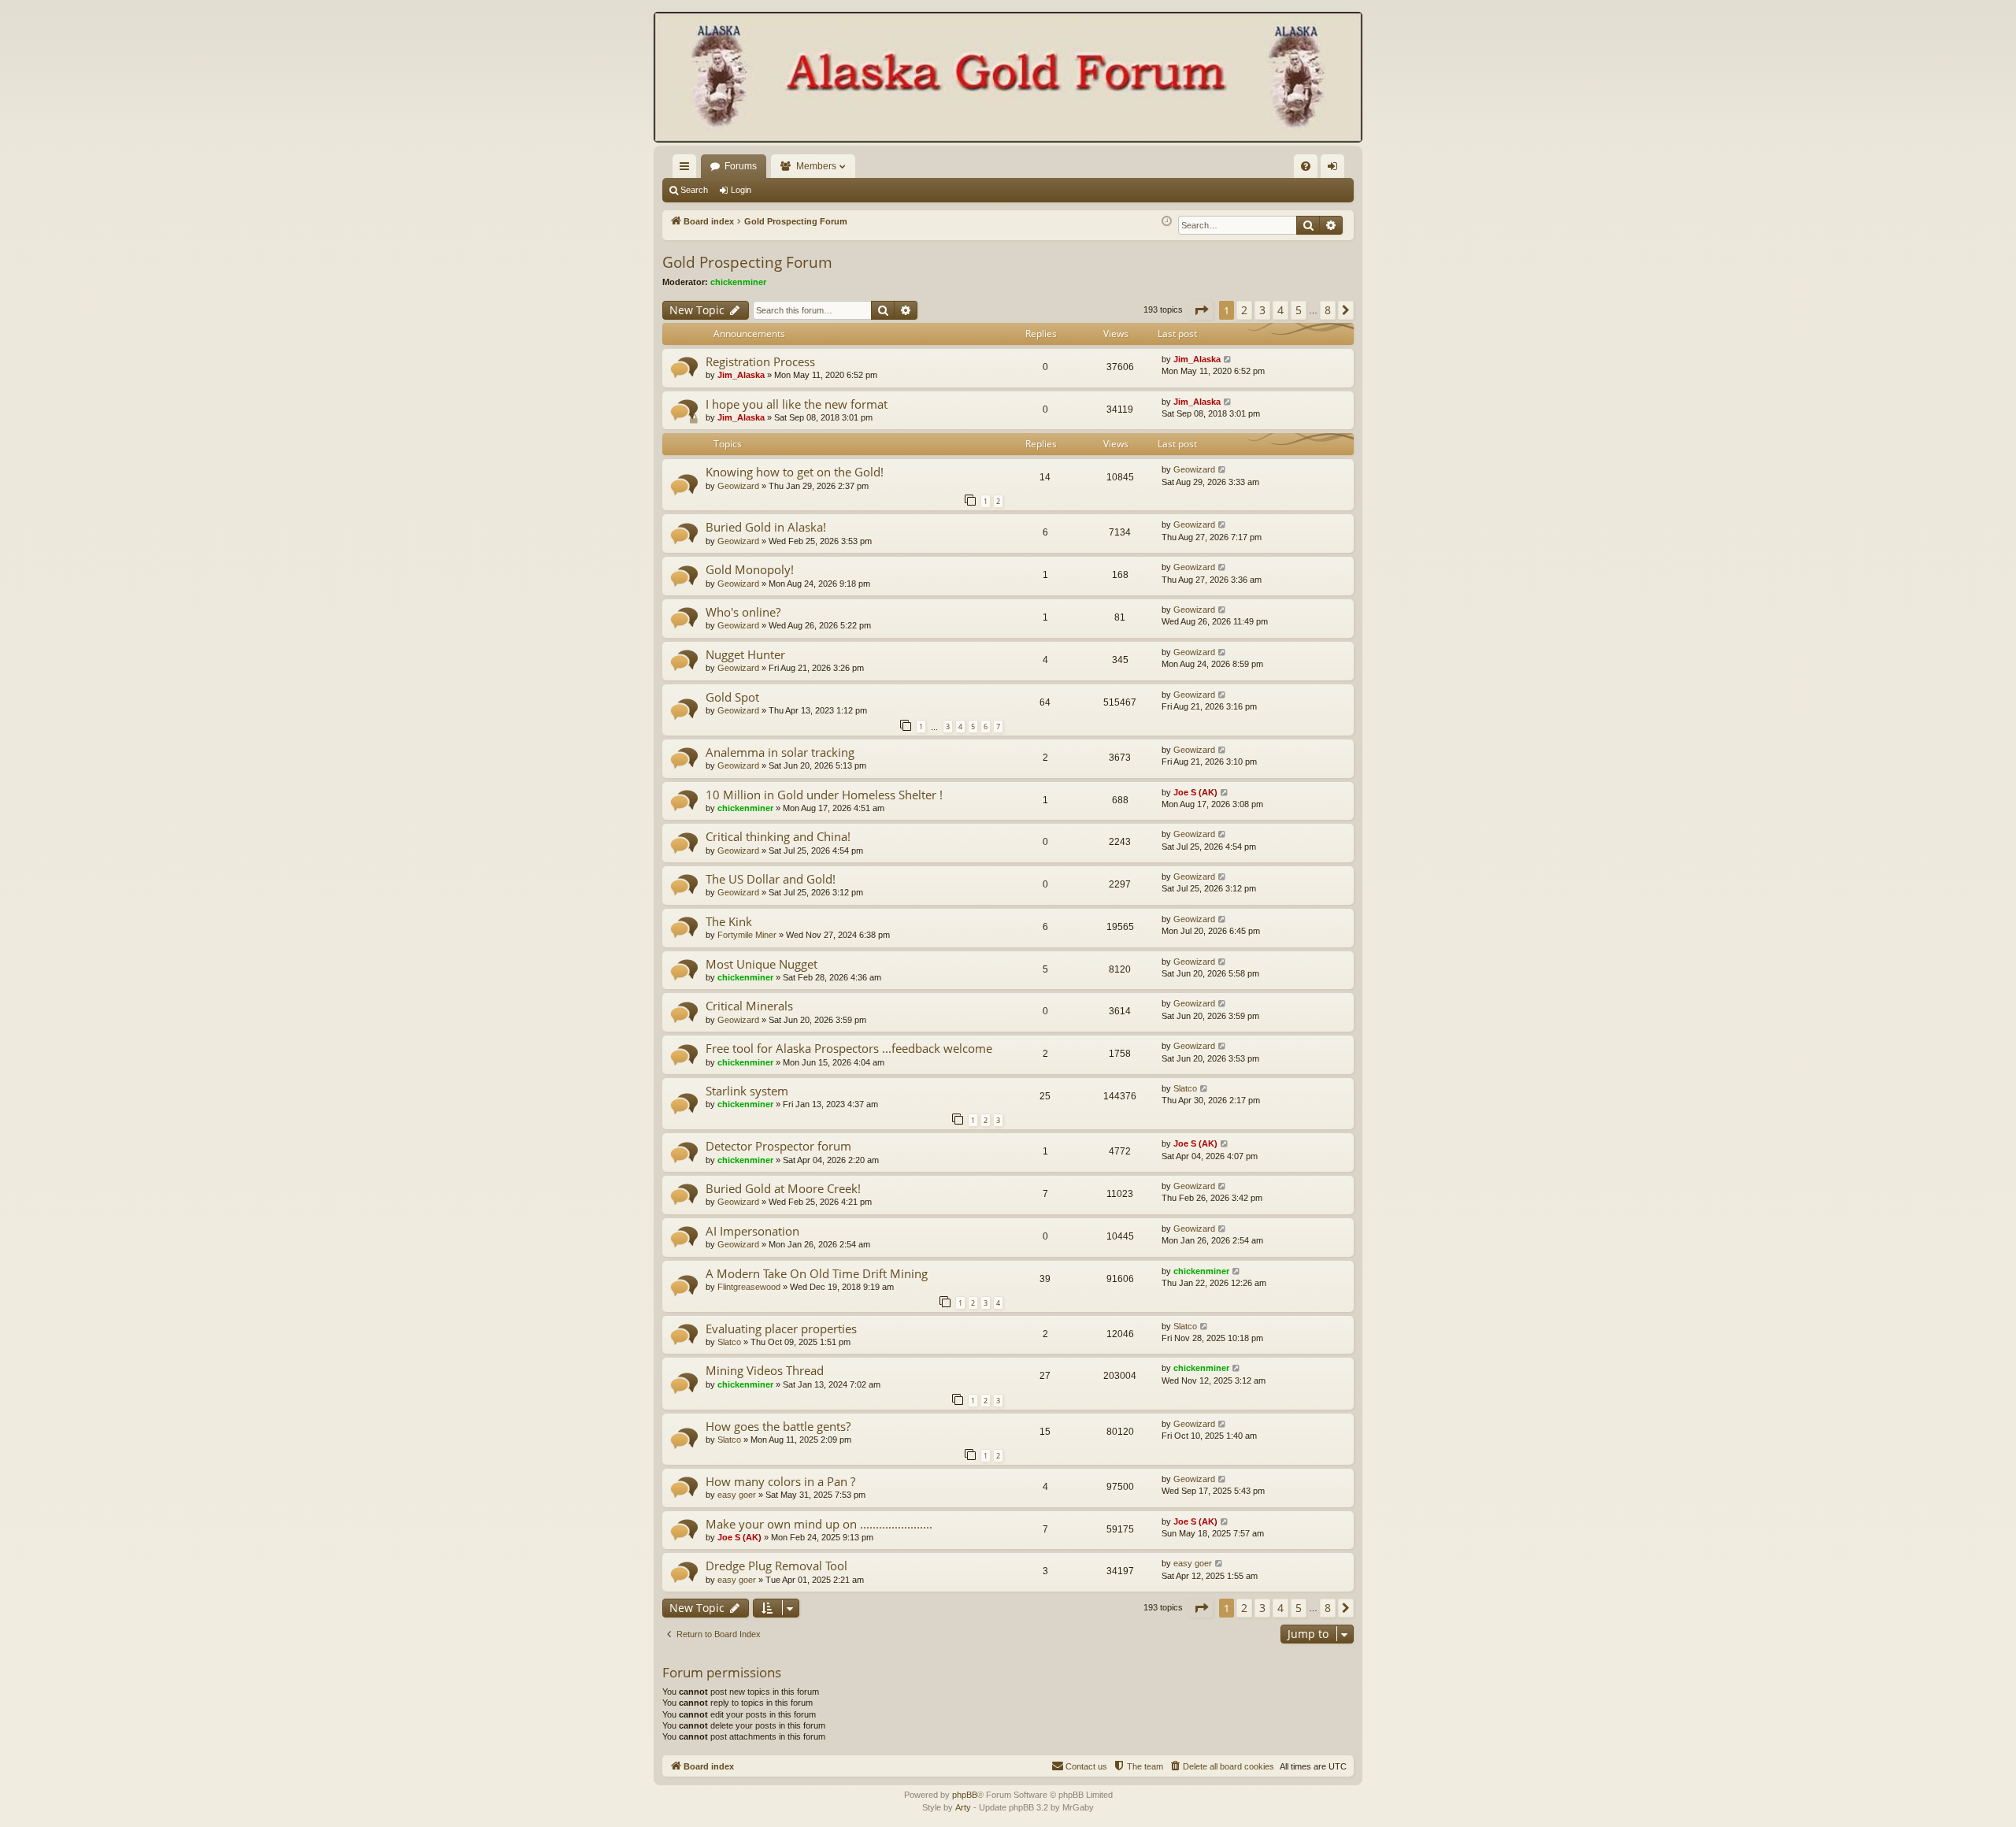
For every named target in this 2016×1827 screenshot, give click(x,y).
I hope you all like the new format (797, 404)
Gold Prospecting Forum (747, 262)
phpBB (965, 1795)
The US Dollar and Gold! (771, 879)
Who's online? (743, 612)
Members (816, 166)
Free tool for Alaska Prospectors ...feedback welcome (849, 1048)
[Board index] (1008, 79)
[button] (1201, 310)
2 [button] (1244, 310)
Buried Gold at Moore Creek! (783, 1188)
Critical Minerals (749, 1006)
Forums (741, 166)
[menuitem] (1306, 166)
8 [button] (1328, 310)
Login (741, 190)
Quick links (687, 169)
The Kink (729, 921)
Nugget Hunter (745, 654)
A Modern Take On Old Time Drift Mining (817, 1273)
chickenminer (738, 282)
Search (694, 190)
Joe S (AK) (1195, 792)
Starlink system (747, 1091)
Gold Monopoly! (750, 569)
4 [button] (1280, 310)
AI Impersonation (752, 1231)
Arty (963, 1807)
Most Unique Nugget (762, 964)
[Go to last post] (1228, 359)
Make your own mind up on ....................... (819, 1524)
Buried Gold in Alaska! (766, 527)
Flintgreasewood (749, 1287)
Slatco (1185, 1088)
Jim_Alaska (741, 375)
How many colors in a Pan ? (780, 1481)
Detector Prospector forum (778, 1146)
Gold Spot (732, 697)
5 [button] (1299, 310)
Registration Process (760, 361)
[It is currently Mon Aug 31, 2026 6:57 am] (1167, 222)
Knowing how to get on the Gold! (795, 472)
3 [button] (1262, 310)
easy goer (737, 1495)
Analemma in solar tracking (780, 752)
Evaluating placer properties (781, 1329)
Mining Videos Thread (765, 1370)
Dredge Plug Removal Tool (776, 1566)
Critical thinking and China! (778, 836)
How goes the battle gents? (778, 1426)
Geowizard (738, 486)
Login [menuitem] (1336, 169)
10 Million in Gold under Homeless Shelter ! (824, 795)
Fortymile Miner (747, 935)
